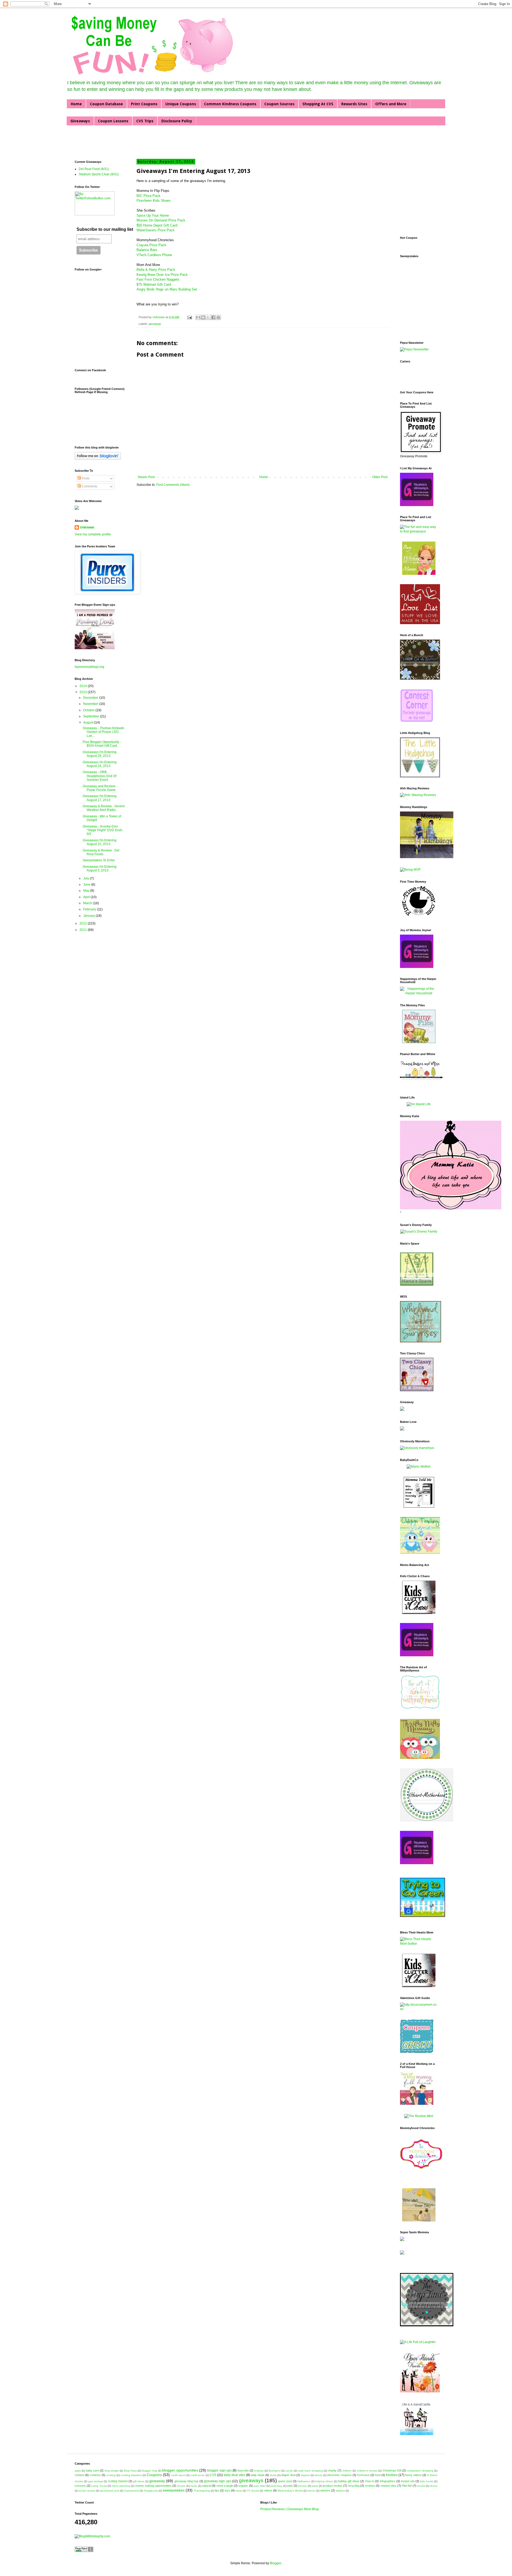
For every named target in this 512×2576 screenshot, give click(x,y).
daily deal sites (235, 2475)
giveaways (251, 2480)
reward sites (389, 2486)
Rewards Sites (354, 104)
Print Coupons (144, 104)
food (378, 2475)
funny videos (413, 2475)
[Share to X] (208, 317)
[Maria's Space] (417, 1285)
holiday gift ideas (349, 2481)
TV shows (253, 2491)
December (91, 698)
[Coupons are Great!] (417, 2052)
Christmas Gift (392, 2470)
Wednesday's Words (290, 2491)
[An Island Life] (419, 1104)
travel (239, 2491)
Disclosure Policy (177, 121)
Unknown (159, 317)
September (92, 716)
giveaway (155, 324)
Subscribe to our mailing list (105, 229)
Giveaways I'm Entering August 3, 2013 (100, 869)
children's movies (367, 2471)
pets (290, 2486)
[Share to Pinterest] (218, 317)
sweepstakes (174, 2490)
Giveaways (80, 121)
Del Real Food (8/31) (94, 169)
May (87, 891)
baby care (92, 2470)
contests (95, 2475)
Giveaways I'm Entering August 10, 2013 (100, 842)
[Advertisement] (137, 142)
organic (243, 2486)
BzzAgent (275, 2471)
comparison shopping (420, 2471)
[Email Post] (189, 317)
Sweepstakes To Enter (99, 860)
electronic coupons (339, 2475)
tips (217, 2490)
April (87, 897)
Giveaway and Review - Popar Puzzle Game (100, 788)
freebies (392, 2475)
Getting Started (118, 2481)
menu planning (121, 2486)
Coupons (154, 2475)
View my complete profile (93, 534)
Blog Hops (130, 2471)
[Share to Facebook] (213, 317)
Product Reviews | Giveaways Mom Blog (289, 2509)
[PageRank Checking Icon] (84, 2551)
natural (207, 2486)
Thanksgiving (202, 2491)
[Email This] (198, 317)
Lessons (80, 2486)
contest (79, 2475)
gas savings (96, 2481)
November (91, 704)
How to (370, 2481)
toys (227, 2490)
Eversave (363, 2475)
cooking (111, 2475)
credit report (178, 2475)
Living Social (99, 2486)
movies (181, 2486)
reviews (370, 2486)
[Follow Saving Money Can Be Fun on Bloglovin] (98, 459)
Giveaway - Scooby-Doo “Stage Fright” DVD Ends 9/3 (103, 830)
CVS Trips (145, 121)
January (89, 916)
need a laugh (225, 2486)
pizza (315, 2486)
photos (302, 2486)
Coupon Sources (279, 104)
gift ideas (139, 2481)
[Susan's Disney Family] (419, 1232)
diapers (305, 2475)
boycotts (243, 2470)
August (89, 722)
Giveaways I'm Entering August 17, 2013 (100, 798)
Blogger (275, 2563)
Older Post (380, 477)
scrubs (421, 2486)
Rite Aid (407, 2486)
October (89, 710)
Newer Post (146, 477)
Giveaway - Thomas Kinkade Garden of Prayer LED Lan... (103, 732)
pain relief (260, 2486)
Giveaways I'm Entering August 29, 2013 (100, 754)
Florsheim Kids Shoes (154, 201)
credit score (197, 2475)
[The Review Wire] (419, 2116)
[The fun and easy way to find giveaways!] (419, 531)
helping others (324, 2481)
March (88, 903)
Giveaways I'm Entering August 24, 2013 (100, 764)
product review (333, 2486)
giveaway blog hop (187, 2481)
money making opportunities (153, 2486)
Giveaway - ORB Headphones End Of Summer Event (99, 776)
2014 (84, 686)
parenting (276, 2486)
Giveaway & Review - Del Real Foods (101, 852)
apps (78, 2471)
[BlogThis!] (203, 317)
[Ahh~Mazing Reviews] (418, 795)
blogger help (149, 2471)
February (90, 909)
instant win (408, 2481)
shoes (434, 2486)
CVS (213, 2475)
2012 (84, 923)
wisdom (340, 2491)
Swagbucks (151, 2491)
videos (268, 2490)
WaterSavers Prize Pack (156, 230)
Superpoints (131, 2491)
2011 (84, 930)
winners (325, 2490)
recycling (354, 2486)
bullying (259, 2471)
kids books (427, 2481)
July (87, 878)
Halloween (304, 2481)
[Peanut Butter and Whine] (421, 1086)
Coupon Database (106, 104)
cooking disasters (131, 2475)
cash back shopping (310, 2471)
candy (289, 2471)
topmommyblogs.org (89, 667)
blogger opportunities (180, 2470)
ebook (319, 2475)
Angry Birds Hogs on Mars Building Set (167, 289)
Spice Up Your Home (153, 215)
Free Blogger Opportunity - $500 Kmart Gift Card (102, 744)
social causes (87, 2491)
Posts (85, 478)
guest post (285, 2481)
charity (332, 2470)
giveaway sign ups (218, 2481)
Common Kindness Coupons (230, 104)
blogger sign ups (219, 2470)
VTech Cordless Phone (155, 255)
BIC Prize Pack (149, 196)
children (347, 2471)
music (194, 2486)
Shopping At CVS (318, 104)
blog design (112, 2471)
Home (76, 104)
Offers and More (391, 104)
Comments (89, 486)
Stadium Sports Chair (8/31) (99, 174)
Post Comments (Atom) (173, 485)
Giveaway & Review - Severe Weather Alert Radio (104, 808)
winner (311, 2491)
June (87, 885)
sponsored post (110, 2491)
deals (273, 2475)
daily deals (258, 2475)
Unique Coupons (181, 104)
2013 (84, 692)
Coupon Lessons (113, 121)
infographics (388, 2481)
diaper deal (288, 2475)
